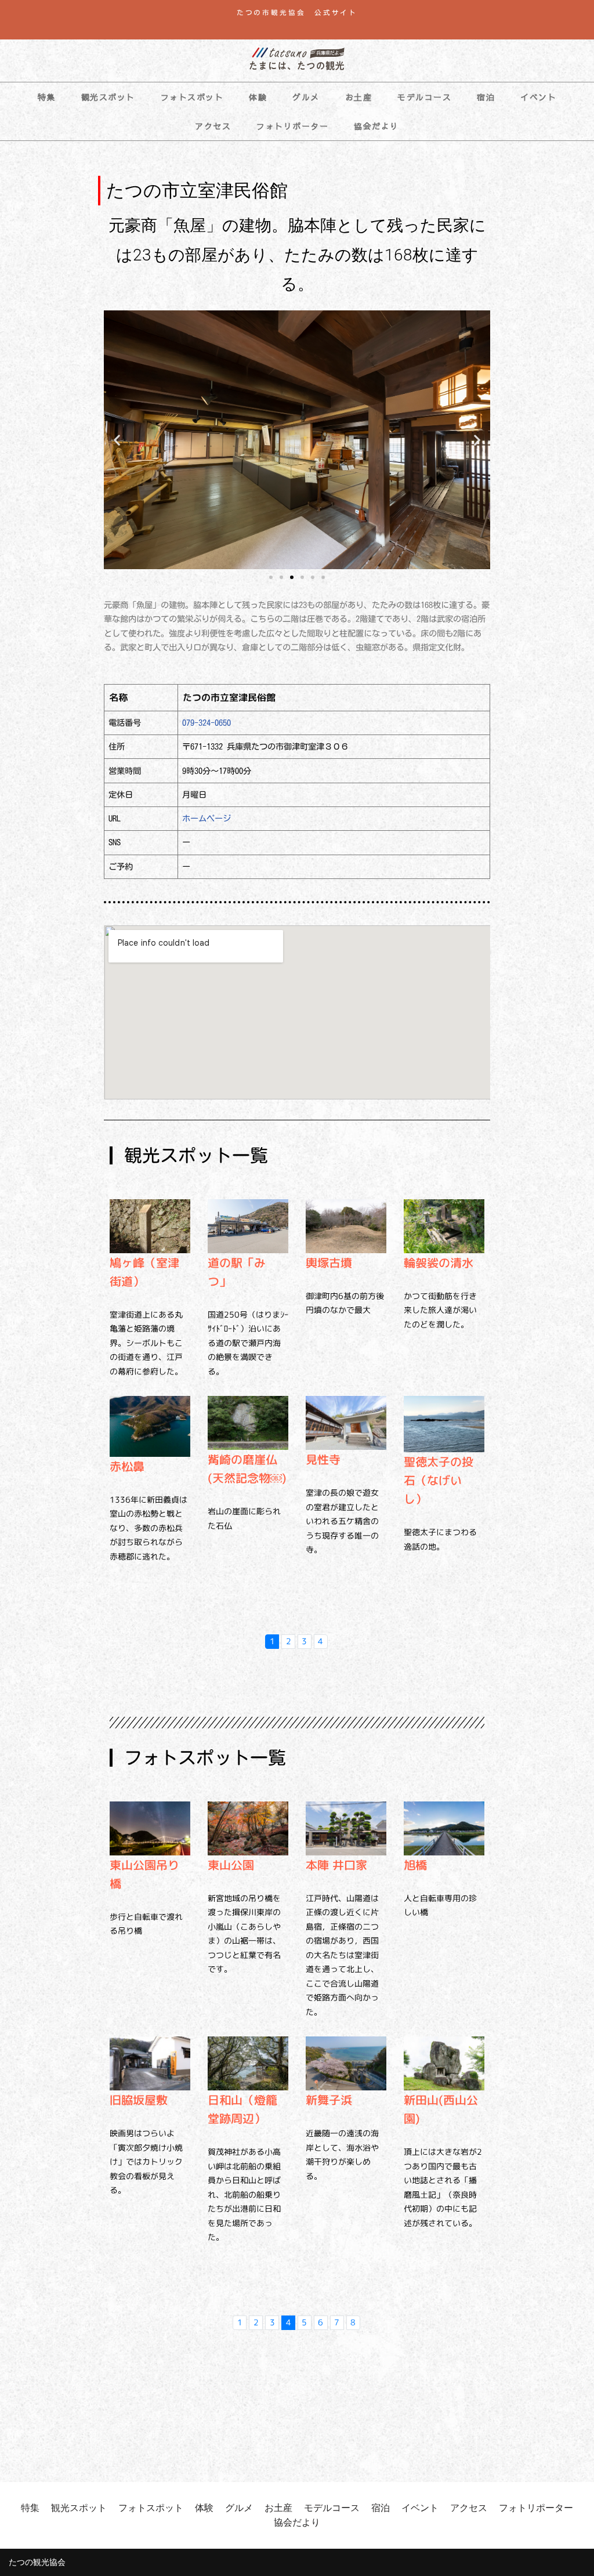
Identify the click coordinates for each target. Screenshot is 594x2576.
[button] (117, 440)
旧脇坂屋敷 (139, 2100)
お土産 (359, 97)
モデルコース (424, 97)
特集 (47, 97)
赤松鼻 (127, 1466)
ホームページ (207, 818)
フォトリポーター (292, 126)
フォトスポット (192, 97)
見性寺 (323, 1459)
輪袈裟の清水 (439, 1262)
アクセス (213, 126)
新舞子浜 (329, 2100)
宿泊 (486, 97)
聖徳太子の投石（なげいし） (439, 1480)
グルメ (306, 97)
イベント (538, 97)
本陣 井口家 (336, 1865)
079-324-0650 (207, 723)
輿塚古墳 (329, 1262)
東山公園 (231, 1865)
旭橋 (415, 1865)
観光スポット (108, 97)
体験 (258, 97)
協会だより (376, 126)
